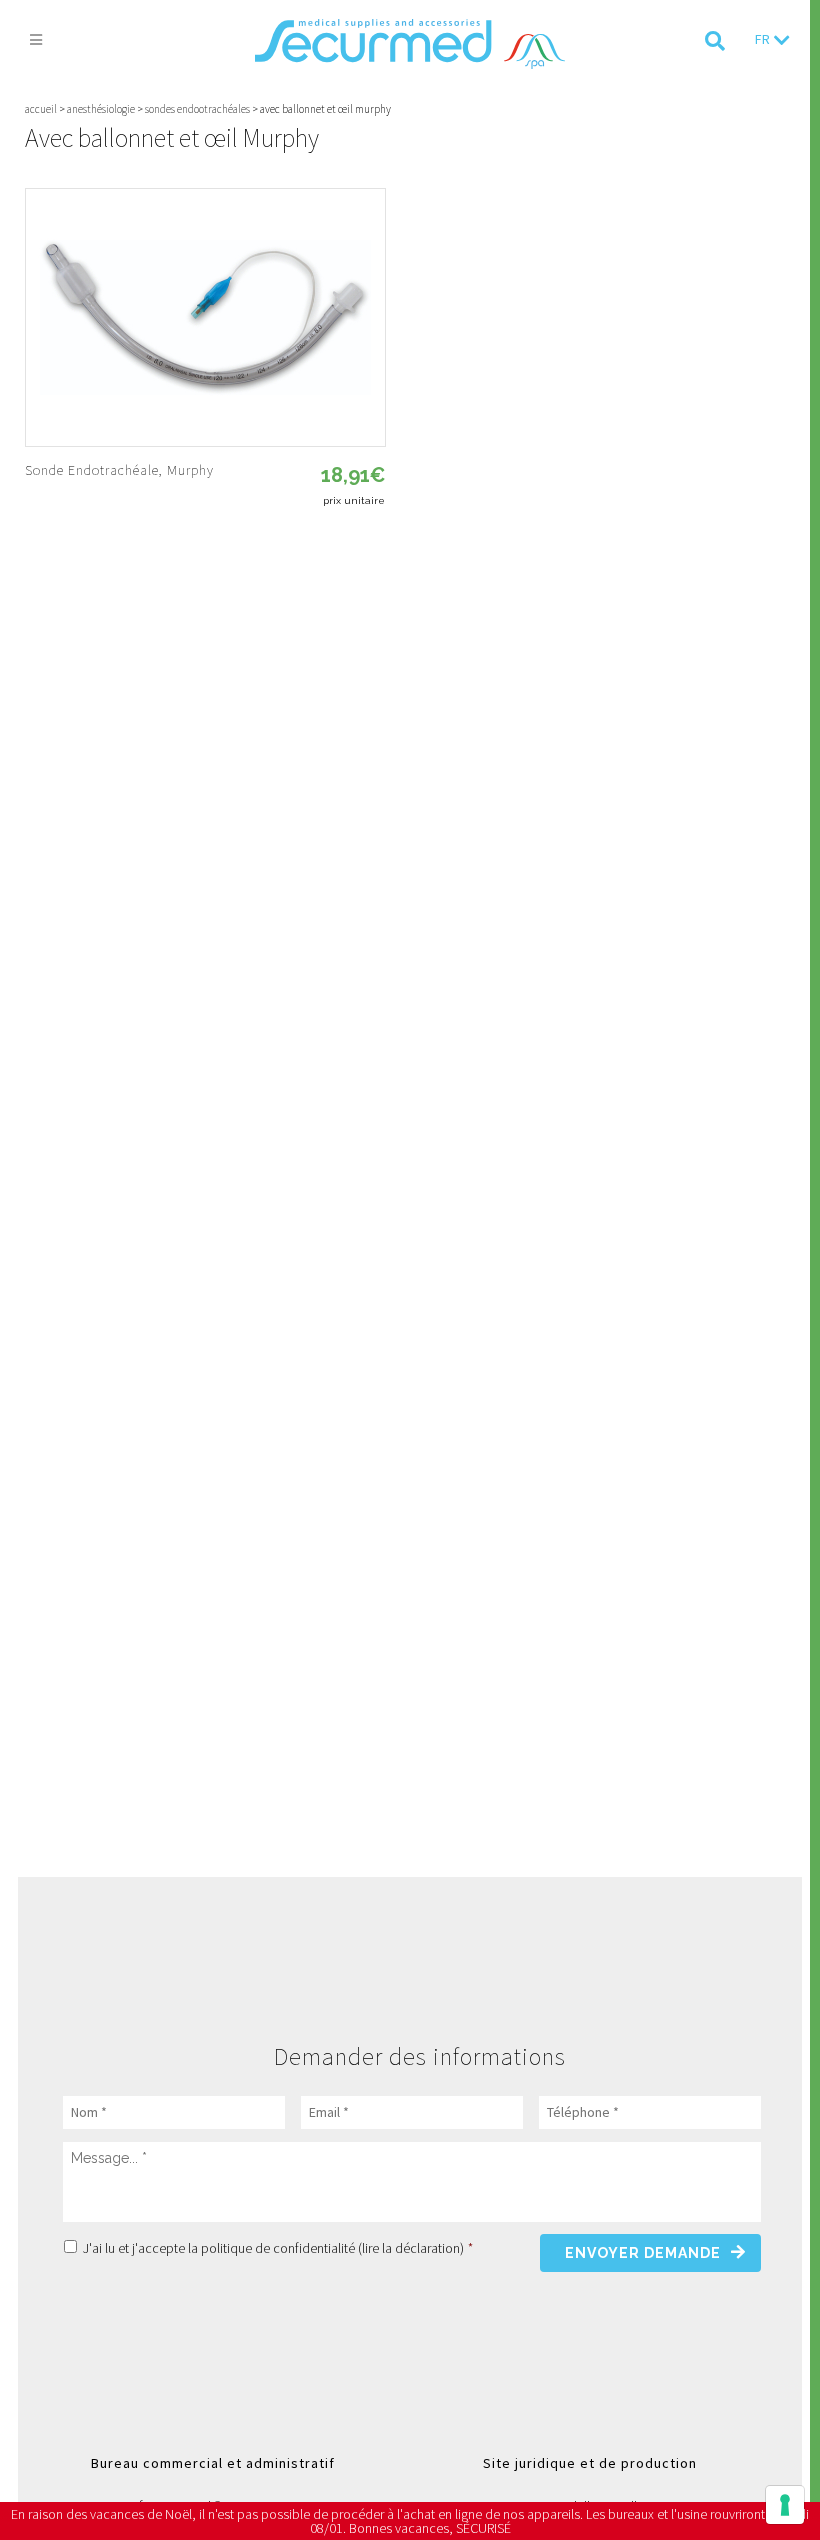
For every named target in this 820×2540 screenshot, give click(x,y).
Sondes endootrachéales (197, 109)
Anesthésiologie (101, 109)
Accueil (41, 109)
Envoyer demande (643, 2253)
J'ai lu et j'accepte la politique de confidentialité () (278, 2248)
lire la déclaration (411, 2248)
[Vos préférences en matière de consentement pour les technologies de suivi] (785, 2505)
